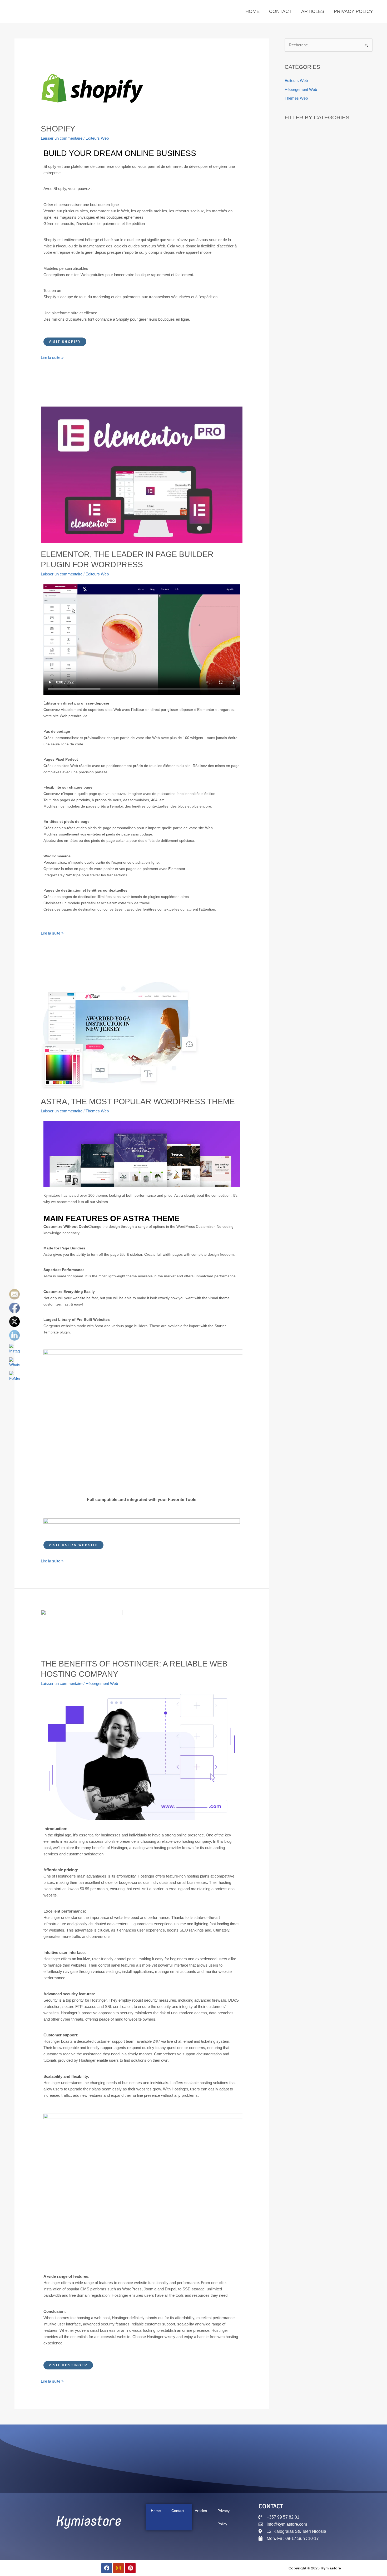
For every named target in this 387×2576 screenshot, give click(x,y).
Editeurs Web (97, 138)
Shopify (58, 129)
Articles (313, 11)
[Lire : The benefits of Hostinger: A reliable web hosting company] (82, 1631)
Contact (280, 11)
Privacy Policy (353, 11)
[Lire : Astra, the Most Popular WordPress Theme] (120, 1036)
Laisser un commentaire (62, 138)
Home (252, 11)
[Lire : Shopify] (92, 88)
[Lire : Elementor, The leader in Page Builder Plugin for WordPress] (142, 474)
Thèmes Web (97, 1111)
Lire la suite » (52, 357)
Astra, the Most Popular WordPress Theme (138, 1101)
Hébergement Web (102, 1683)
